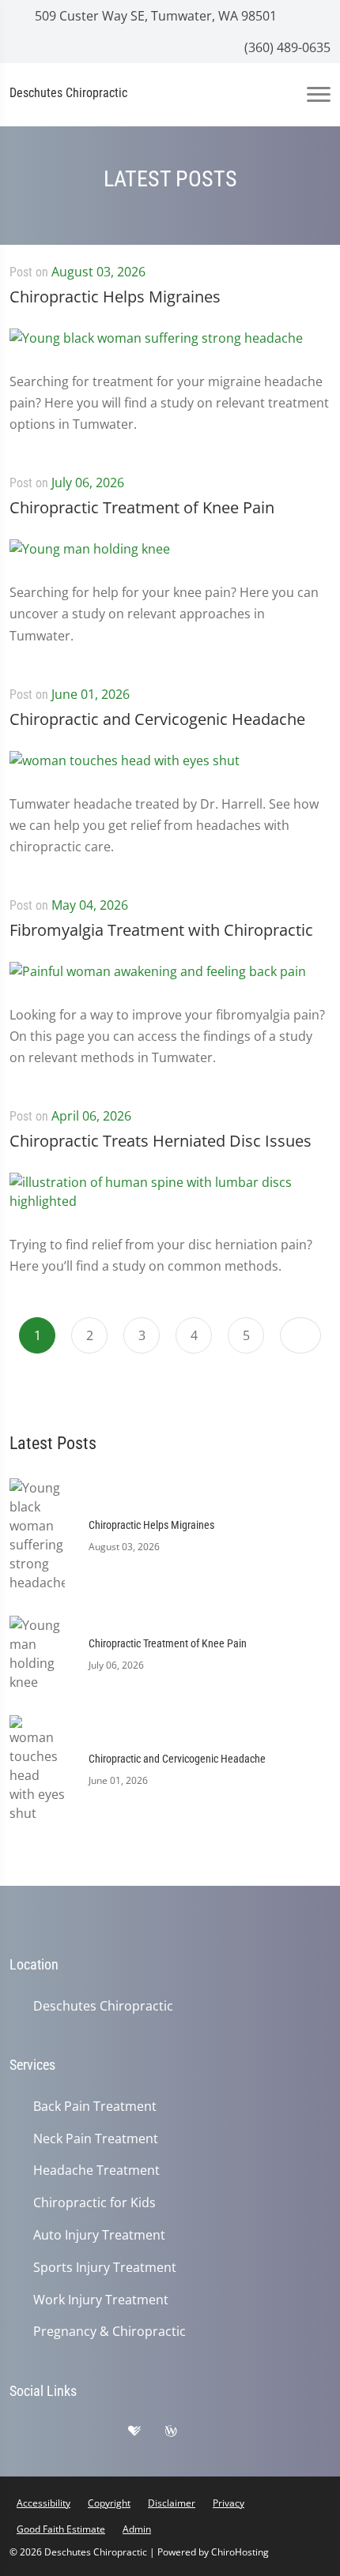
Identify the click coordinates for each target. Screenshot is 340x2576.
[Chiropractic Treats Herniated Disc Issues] (170, 1203)
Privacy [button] (229, 2503)
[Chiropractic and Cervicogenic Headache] (125, 771)
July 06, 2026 (88, 483)
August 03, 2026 (98, 272)
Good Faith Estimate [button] (61, 2529)
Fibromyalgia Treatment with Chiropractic (161, 930)
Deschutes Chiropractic (103, 2006)
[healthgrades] (146, 2435)
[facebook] (69, 2435)
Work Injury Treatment (101, 2300)
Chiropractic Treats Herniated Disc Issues (161, 1141)
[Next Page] (300, 1335)
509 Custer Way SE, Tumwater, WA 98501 (154, 16)
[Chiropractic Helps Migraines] (156, 348)
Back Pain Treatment (95, 2107)
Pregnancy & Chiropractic (110, 2332)
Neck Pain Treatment (96, 2139)
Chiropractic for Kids (94, 2203)
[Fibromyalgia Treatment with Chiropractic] (158, 982)
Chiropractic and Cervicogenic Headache (157, 719)
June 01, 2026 (91, 694)
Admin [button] (137, 2529)
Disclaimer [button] (172, 2503)
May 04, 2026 (90, 905)
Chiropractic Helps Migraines (115, 297)
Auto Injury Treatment (99, 2235)
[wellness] (183, 2435)
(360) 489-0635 (286, 47)
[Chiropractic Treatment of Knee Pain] (90, 559)
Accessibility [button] (43, 2503)
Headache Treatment (96, 2170)
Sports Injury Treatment (105, 2268)
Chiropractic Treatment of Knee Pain (142, 507)
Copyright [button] (109, 2503)
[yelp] (108, 2435)
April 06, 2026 (91, 1116)
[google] (29, 2435)
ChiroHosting (240, 2552)
